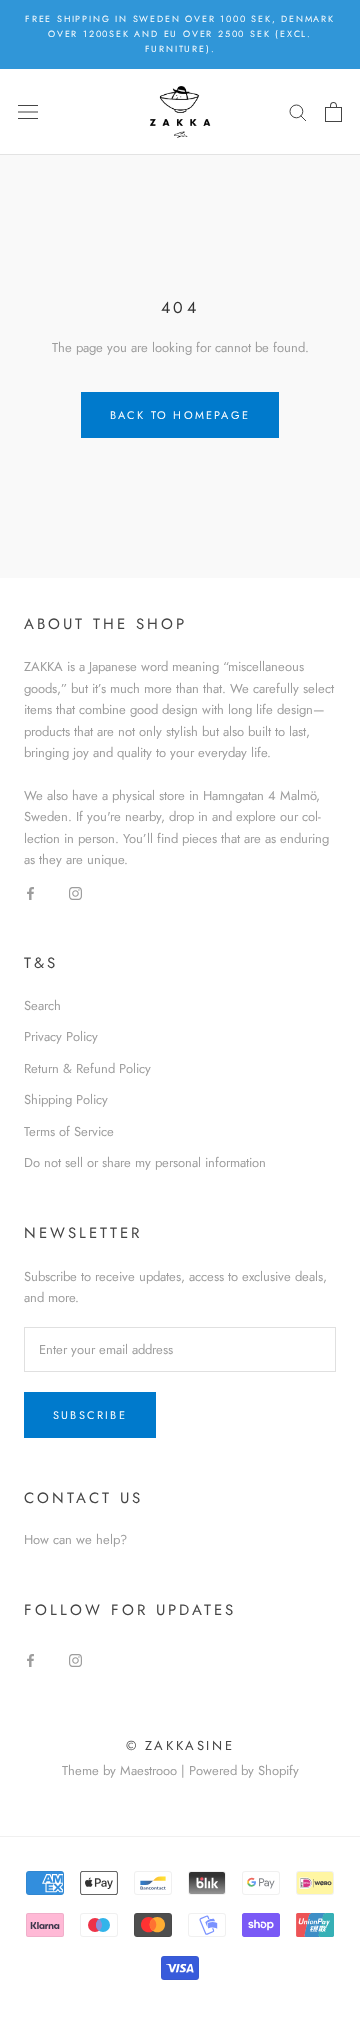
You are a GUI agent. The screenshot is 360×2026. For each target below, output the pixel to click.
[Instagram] (75, 892)
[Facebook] (30, 892)
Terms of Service (69, 1131)
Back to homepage (180, 415)
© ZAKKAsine (180, 1745)
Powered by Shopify (244, 1770)
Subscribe (90, 1415)
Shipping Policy (66, 1099)
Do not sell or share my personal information (145, 1162)
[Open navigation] (28, 111)
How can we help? (75, 1539)
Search (42, 1005)
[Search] (298, 111)
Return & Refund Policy (87, 1068)
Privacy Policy (61, 1036)
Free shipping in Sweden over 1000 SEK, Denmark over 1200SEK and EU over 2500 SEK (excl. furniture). (180, 33)
